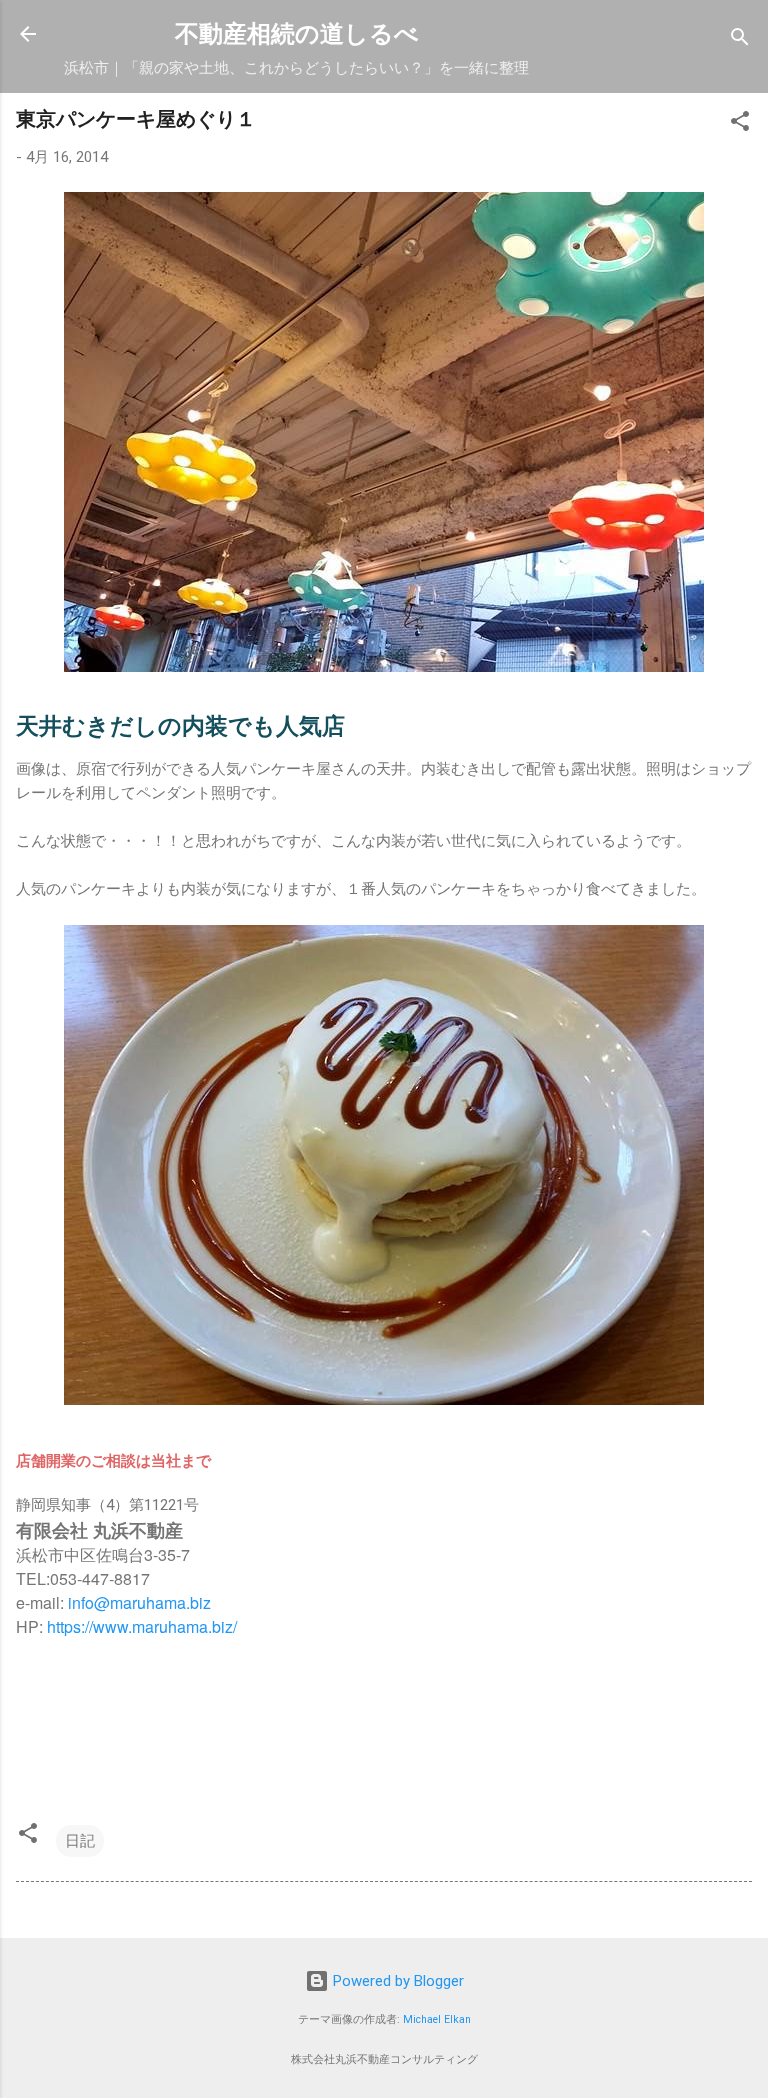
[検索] (740, 40)
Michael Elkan (437, 2019)
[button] (740, 124)
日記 (80, 1841)
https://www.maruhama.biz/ (142, 1626)
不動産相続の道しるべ (297, 34)
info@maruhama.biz (139, 1602)
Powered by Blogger (396, 1981)
